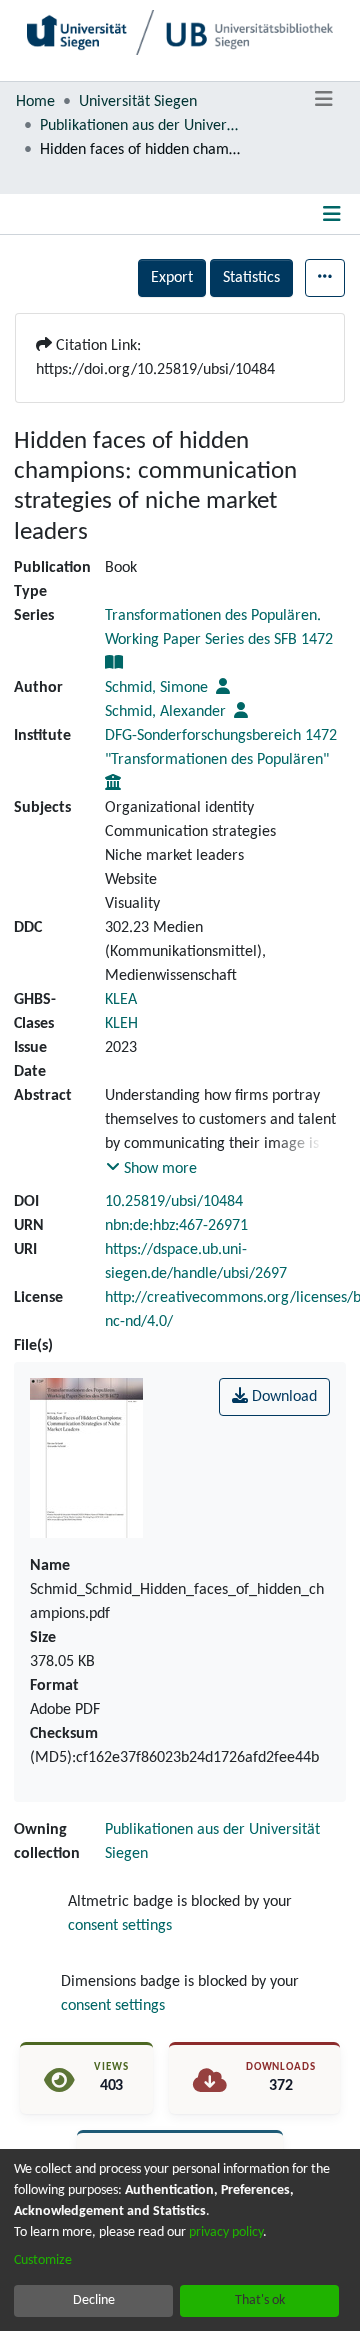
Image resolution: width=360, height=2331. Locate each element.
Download (282, 1397)
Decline (94, 2300)
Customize (43, 2260)
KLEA (121, 1000)
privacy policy (226, 2232)
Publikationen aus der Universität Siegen (140, 126)
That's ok (260, 2300)
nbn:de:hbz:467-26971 (176, 1226)
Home (35, 102)
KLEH (121, 1024)
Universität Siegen (138, 102)
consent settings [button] (120, 1926)
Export (172, 278)
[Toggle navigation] (323, 100)
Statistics (251, 278)
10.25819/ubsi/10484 (174, 1202)
